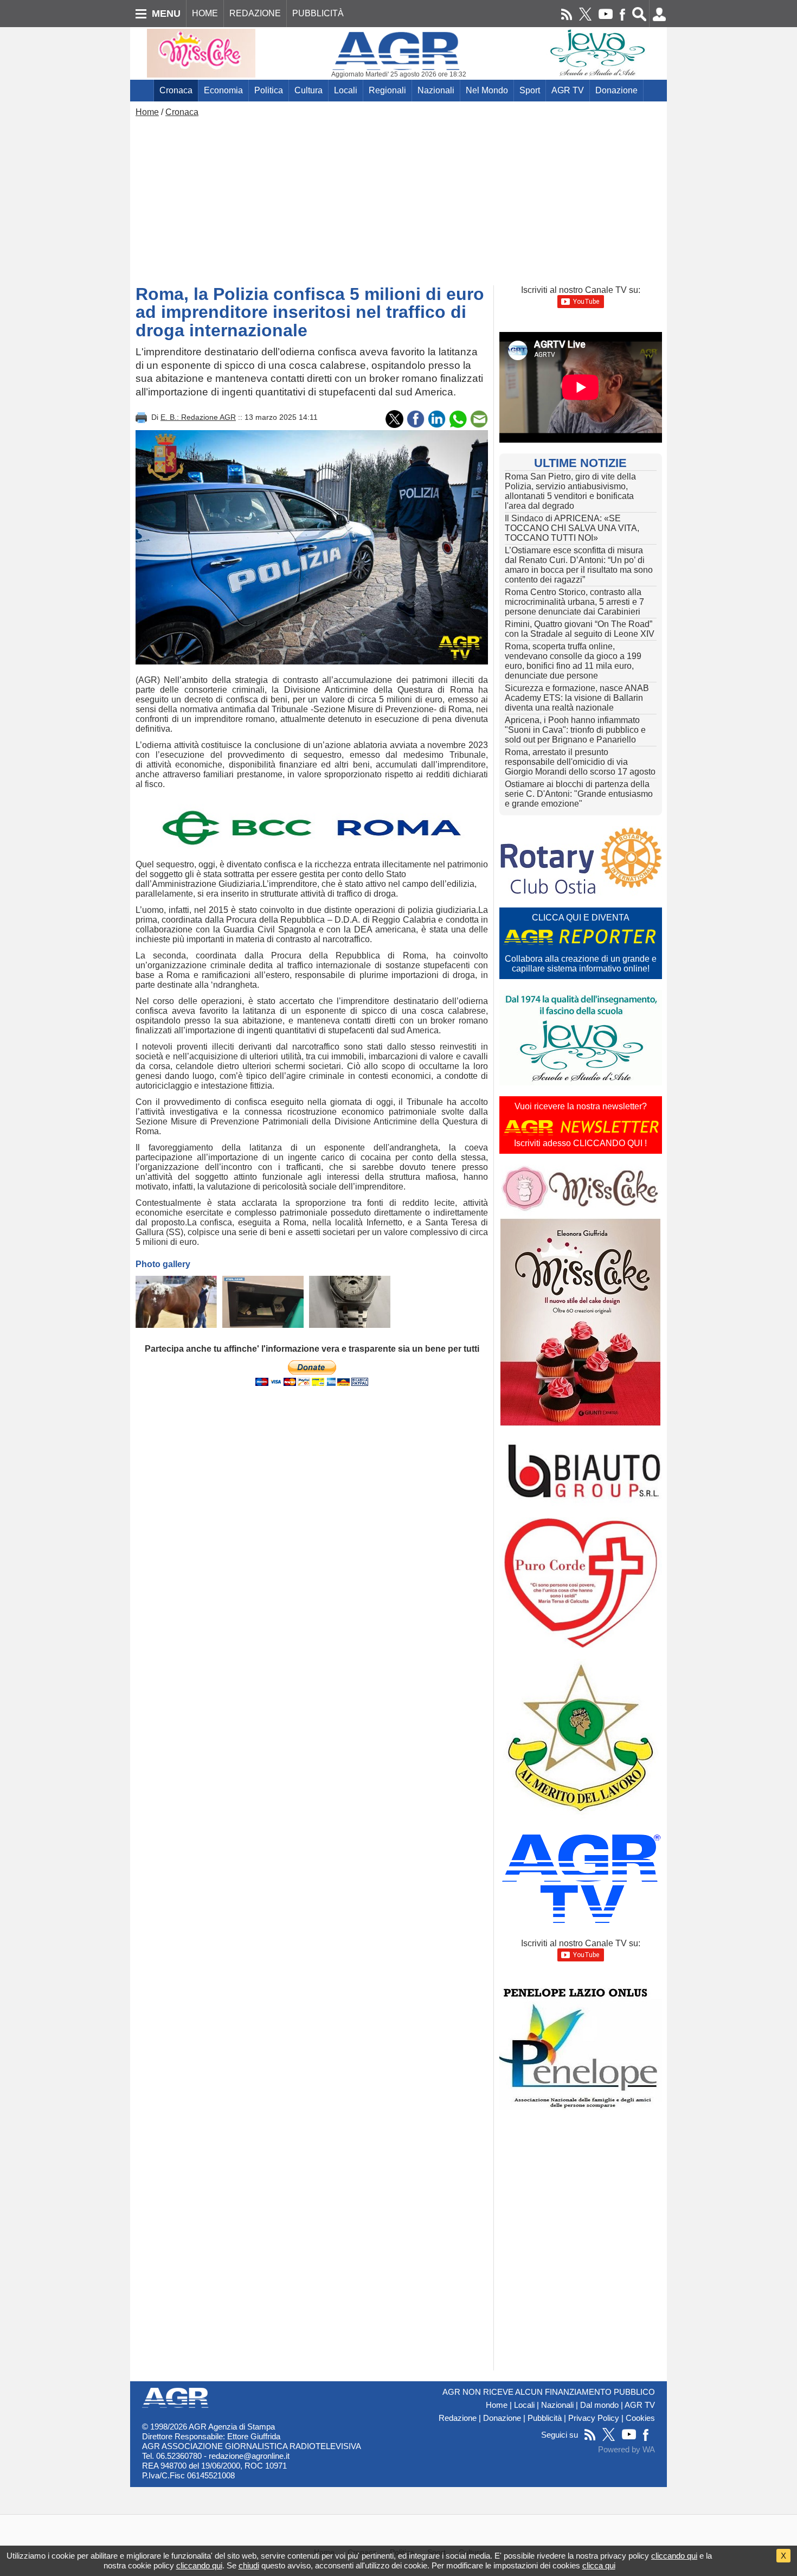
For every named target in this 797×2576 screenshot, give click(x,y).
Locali (346, 90)
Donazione (616, 90)
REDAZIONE (255, 13)
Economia (223, 90)
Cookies (640, 2418)
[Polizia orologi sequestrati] (263, 1302)
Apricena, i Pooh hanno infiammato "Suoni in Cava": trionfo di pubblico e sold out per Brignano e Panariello (575, 730)
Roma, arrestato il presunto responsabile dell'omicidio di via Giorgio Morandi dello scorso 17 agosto (580, 762)
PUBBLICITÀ (318, 13)
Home (147, 112)
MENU (166, 14)
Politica (269, 90)
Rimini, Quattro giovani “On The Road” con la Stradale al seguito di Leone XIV (580, 629)
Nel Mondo (487, 90)
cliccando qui (674, 2556)
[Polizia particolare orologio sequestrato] (350, 1302)
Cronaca (176, 90)
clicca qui (599, 2565)
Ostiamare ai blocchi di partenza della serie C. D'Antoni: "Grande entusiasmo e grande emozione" (579, 794)
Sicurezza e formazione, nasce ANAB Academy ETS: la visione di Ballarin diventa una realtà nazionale (577, 698)
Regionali (387, 90)
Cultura (308, 90)
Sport (530, 90)
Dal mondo (599, 2405)
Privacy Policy (594, 2418)
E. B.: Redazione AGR (198, 417)
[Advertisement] (398, 199)
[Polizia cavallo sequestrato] (176, 1302)
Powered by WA (626, 2450)
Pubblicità (545, 2418)
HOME (205, 13)
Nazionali (436, 90)
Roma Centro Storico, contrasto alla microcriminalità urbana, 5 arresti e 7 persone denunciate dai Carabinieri (574, 602)
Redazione (458, 2418)
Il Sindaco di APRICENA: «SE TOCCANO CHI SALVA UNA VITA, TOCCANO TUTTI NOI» (572, 528)
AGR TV (568, 90)
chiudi (249, 2565)
